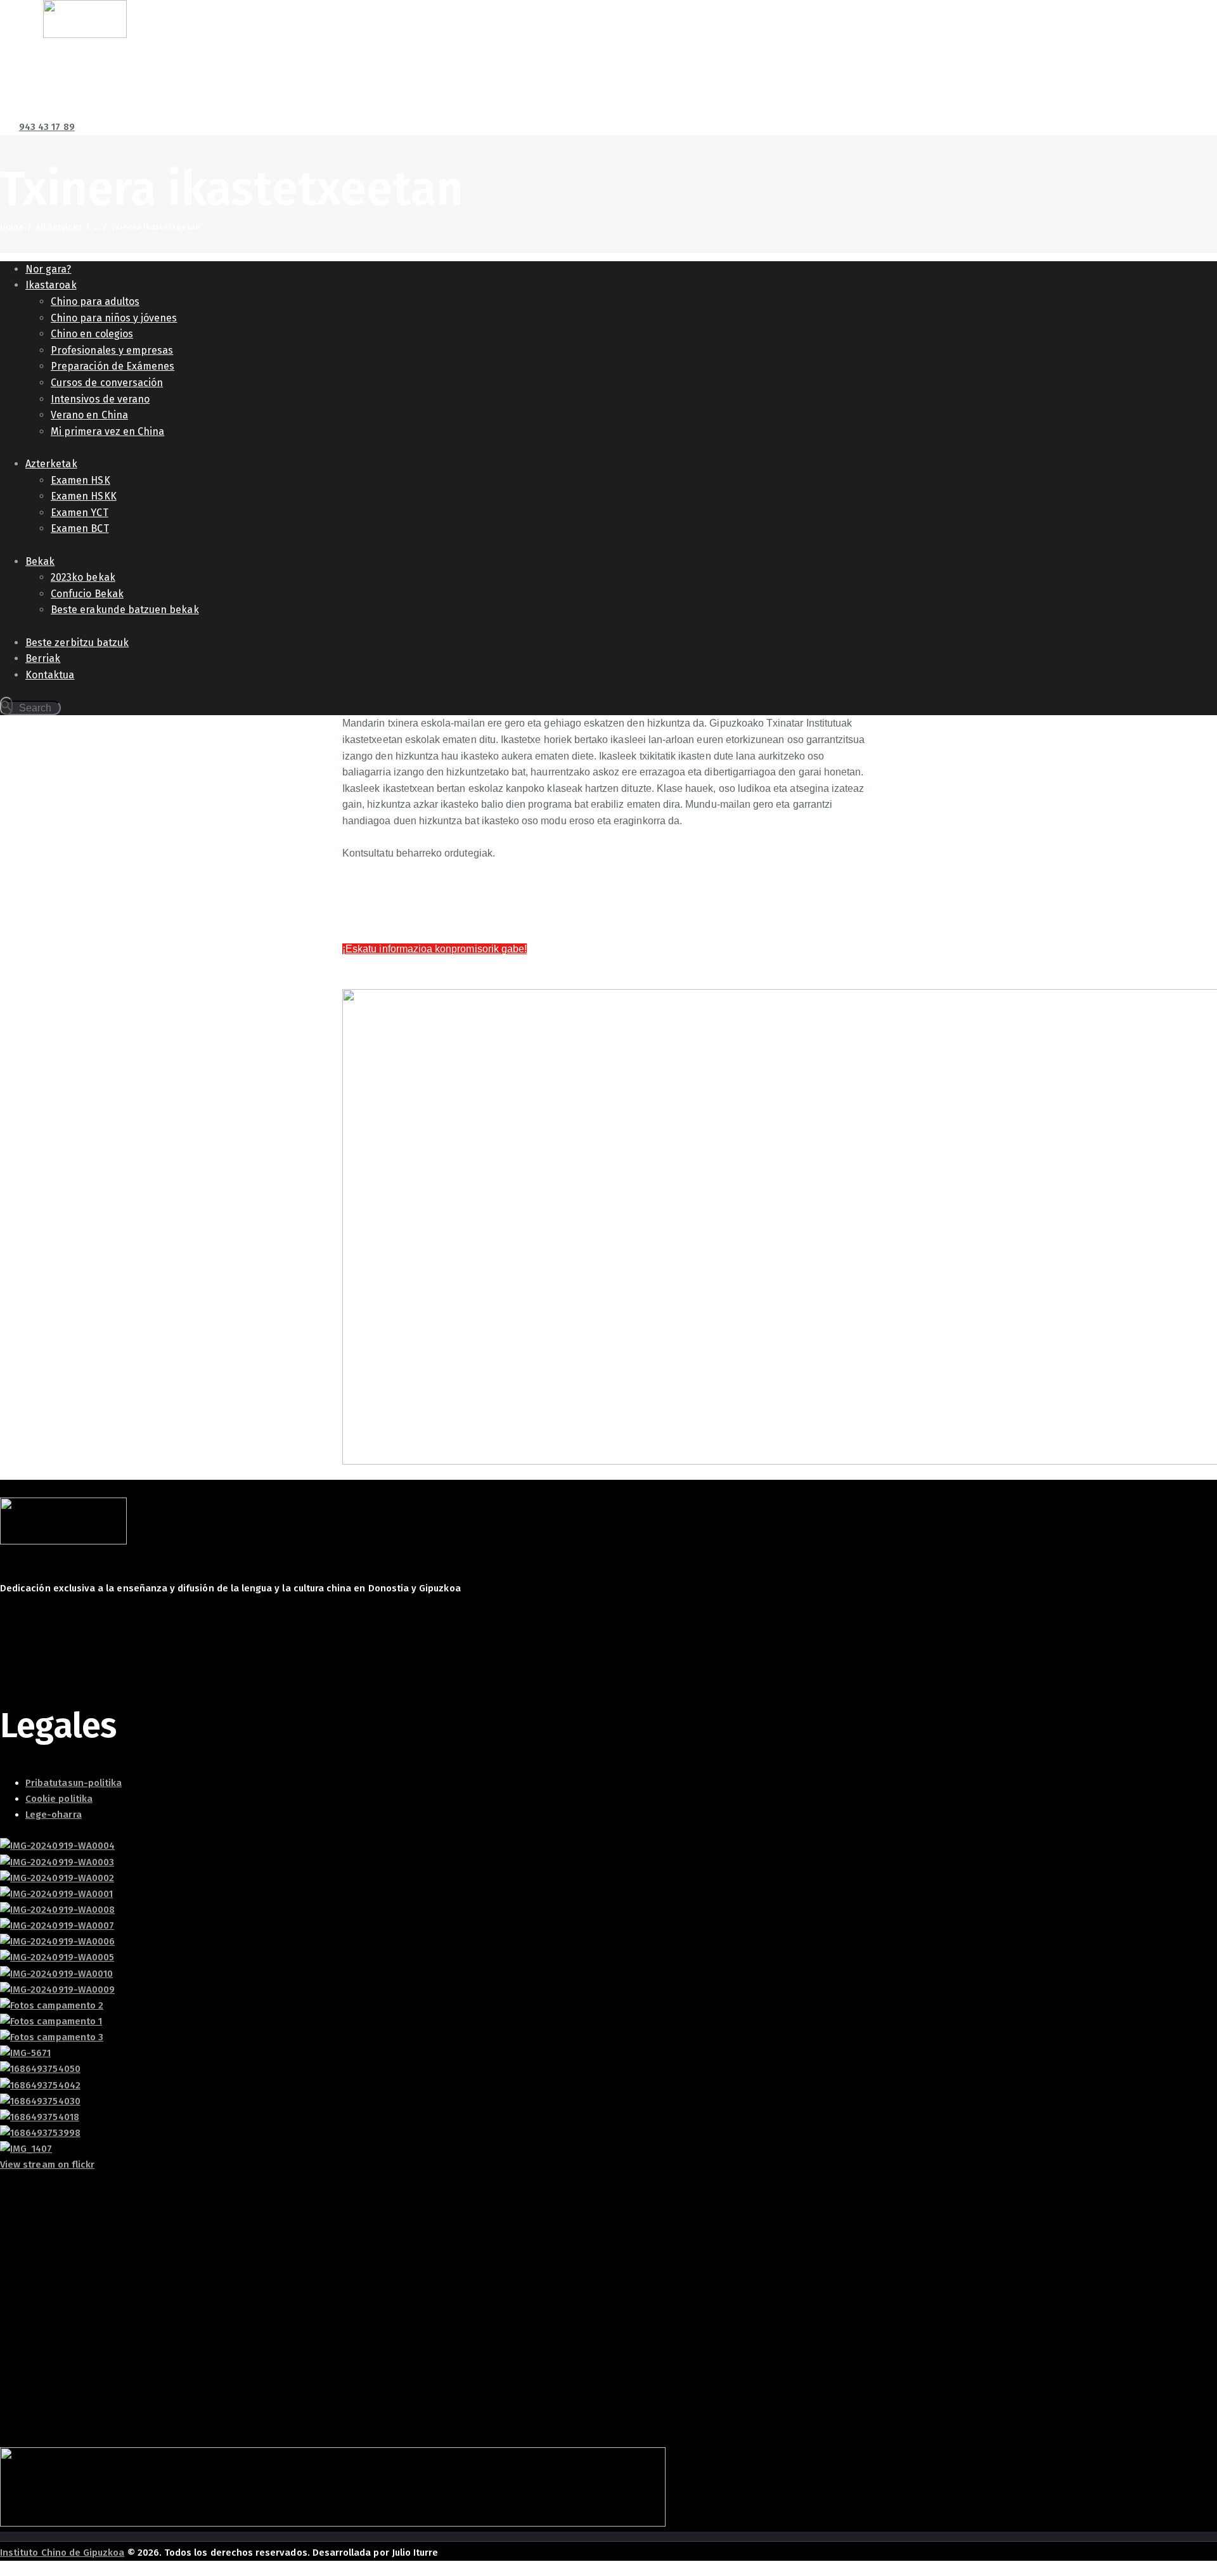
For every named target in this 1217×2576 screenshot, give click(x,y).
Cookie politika (59, 1799)
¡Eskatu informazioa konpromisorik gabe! (435, 949)
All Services (59, 227)
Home (12, 227)
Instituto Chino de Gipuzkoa (62, 2553)
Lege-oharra (54, 1815)
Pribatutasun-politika (74, 1783)
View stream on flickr (47, 2165)
